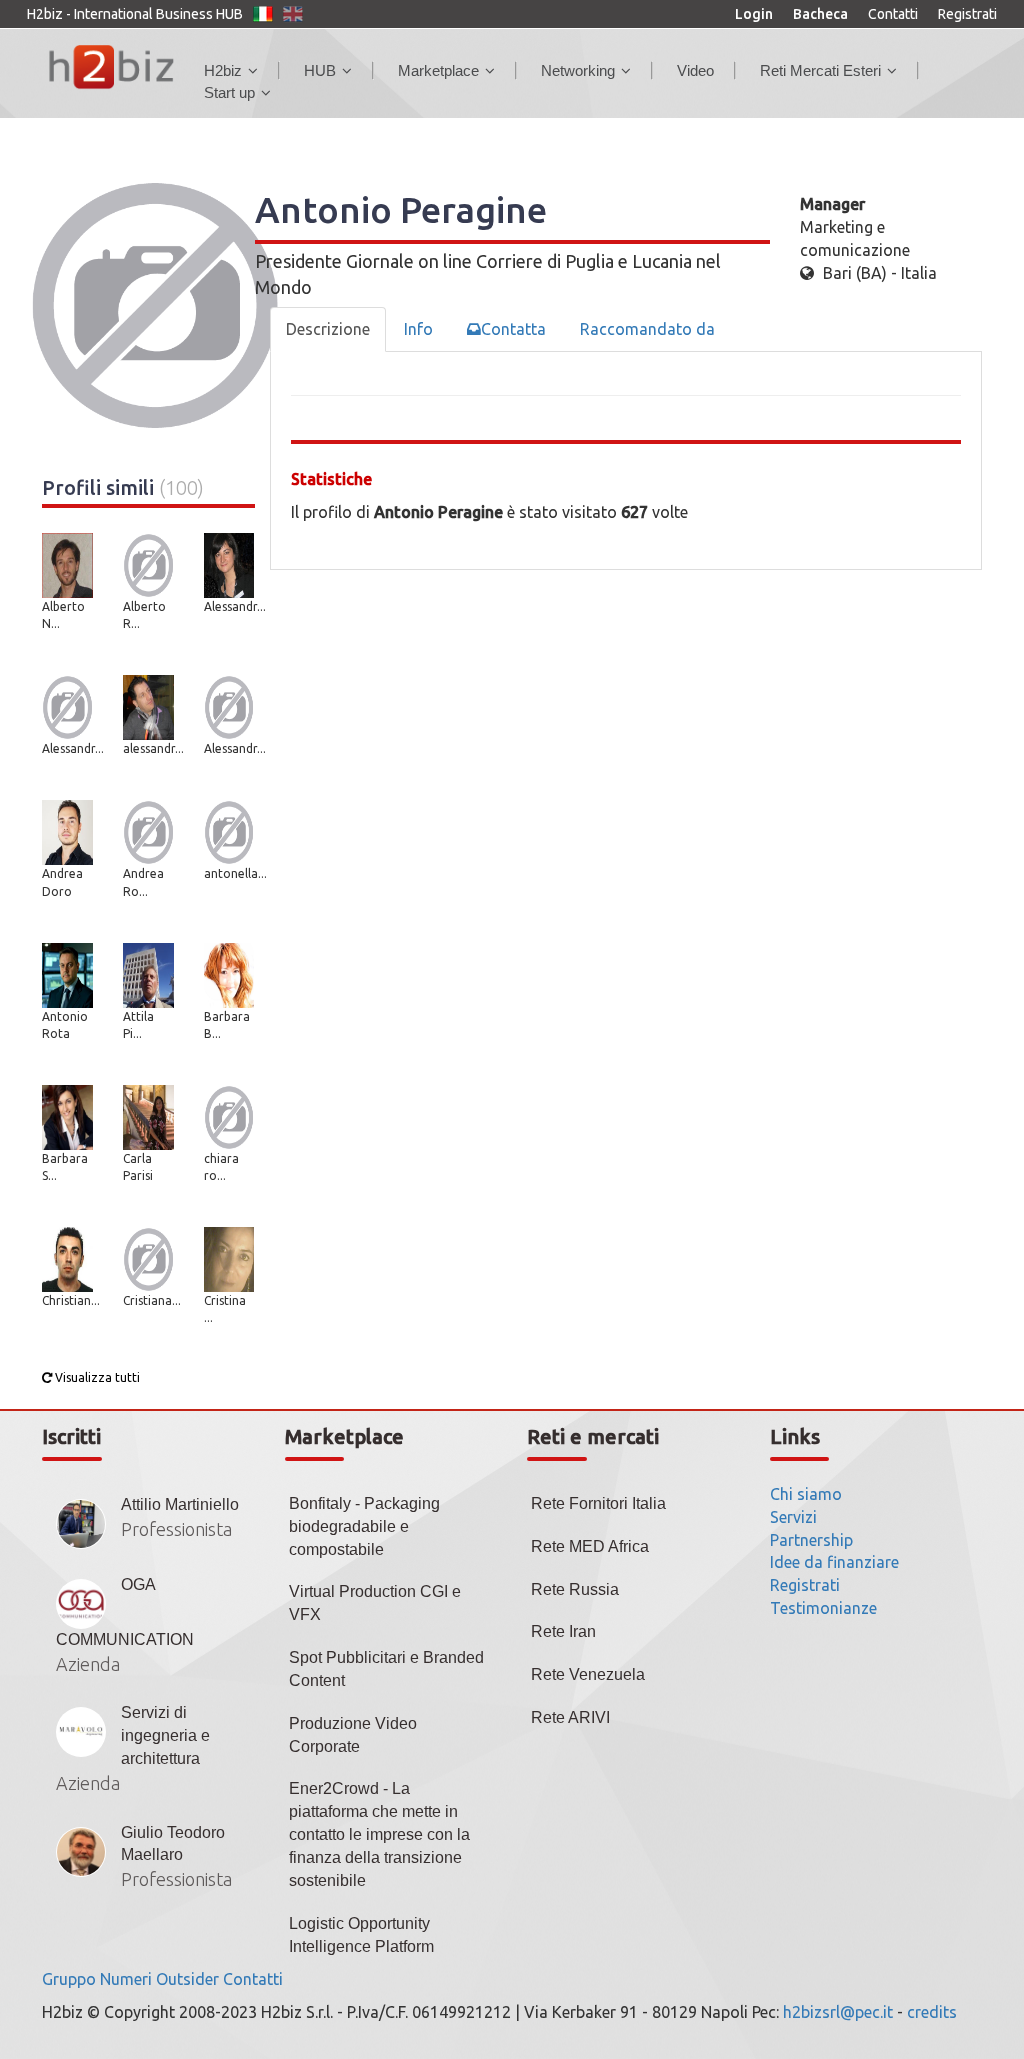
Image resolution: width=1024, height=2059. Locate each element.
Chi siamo (806, 1494)
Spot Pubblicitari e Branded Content (386, 1669)
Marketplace (438, 70)
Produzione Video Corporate (353, 1735)
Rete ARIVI (570, 1717)
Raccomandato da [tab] (647, 329)
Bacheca (820, 14)
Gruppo (69, 1979)
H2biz (223, 70)
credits (932, 2012)
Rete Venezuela (588, 1674)
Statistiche (331, 479)
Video (695, 70)
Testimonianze (823, 1608)
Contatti (893, 14)
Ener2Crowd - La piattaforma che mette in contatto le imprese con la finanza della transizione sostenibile (379, 1834)
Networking (578, 70)
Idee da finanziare (834, 1562)
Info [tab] (418, 329)
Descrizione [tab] (328, 329)
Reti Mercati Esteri (820, 70)
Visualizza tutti (96, 1377)
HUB (320, 70)
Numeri (126, 1979)
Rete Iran (563, 1631)
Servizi (793, 1517)
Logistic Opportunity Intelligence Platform (361, 1935)
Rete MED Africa (590, 1546)
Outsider (187, 1979)
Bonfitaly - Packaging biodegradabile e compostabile (364, 1526)
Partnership (811, 1540)
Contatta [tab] (513, 329)
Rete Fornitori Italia (598, 1503)
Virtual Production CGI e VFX (375, 1603)
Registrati (967, 14)
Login (754, 14)
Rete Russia (575, 1589)
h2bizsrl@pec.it (838, 2012)
